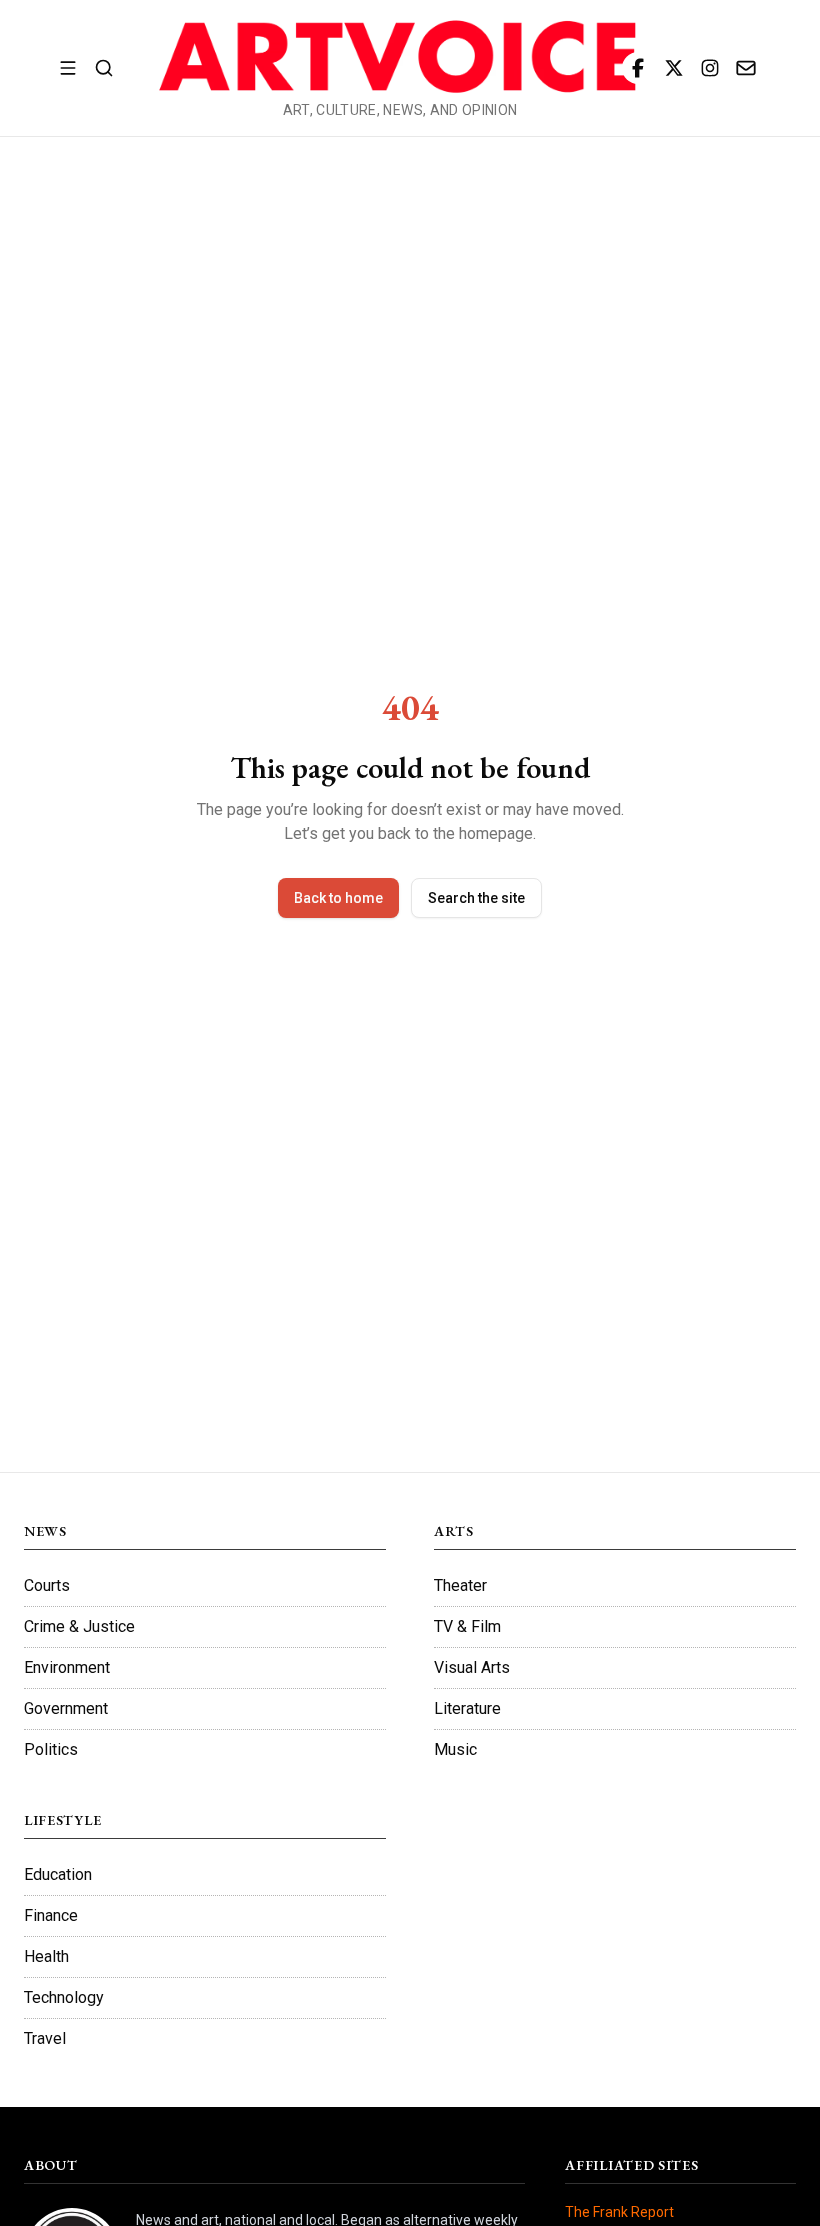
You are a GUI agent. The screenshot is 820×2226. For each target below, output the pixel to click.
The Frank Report (619, 2212)
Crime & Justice (79, 1626)
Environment (67, 1667)
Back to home (338, 898)
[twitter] (674, 68)
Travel (45, 2038)
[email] (746, 68)
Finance (51, 1915)
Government (66, 1708)
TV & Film (467, 1626)
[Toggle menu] (68, 68)
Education (58, 1874)
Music (455, 1749)
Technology (64, 1997)
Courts (47, 1585)
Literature (467, 1708)
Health (46, 1956)
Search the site (476, 898)
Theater (460, 1585)
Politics (51, 1749)
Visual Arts (472, 1667)
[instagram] (710, 68)
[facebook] (638, 68)
